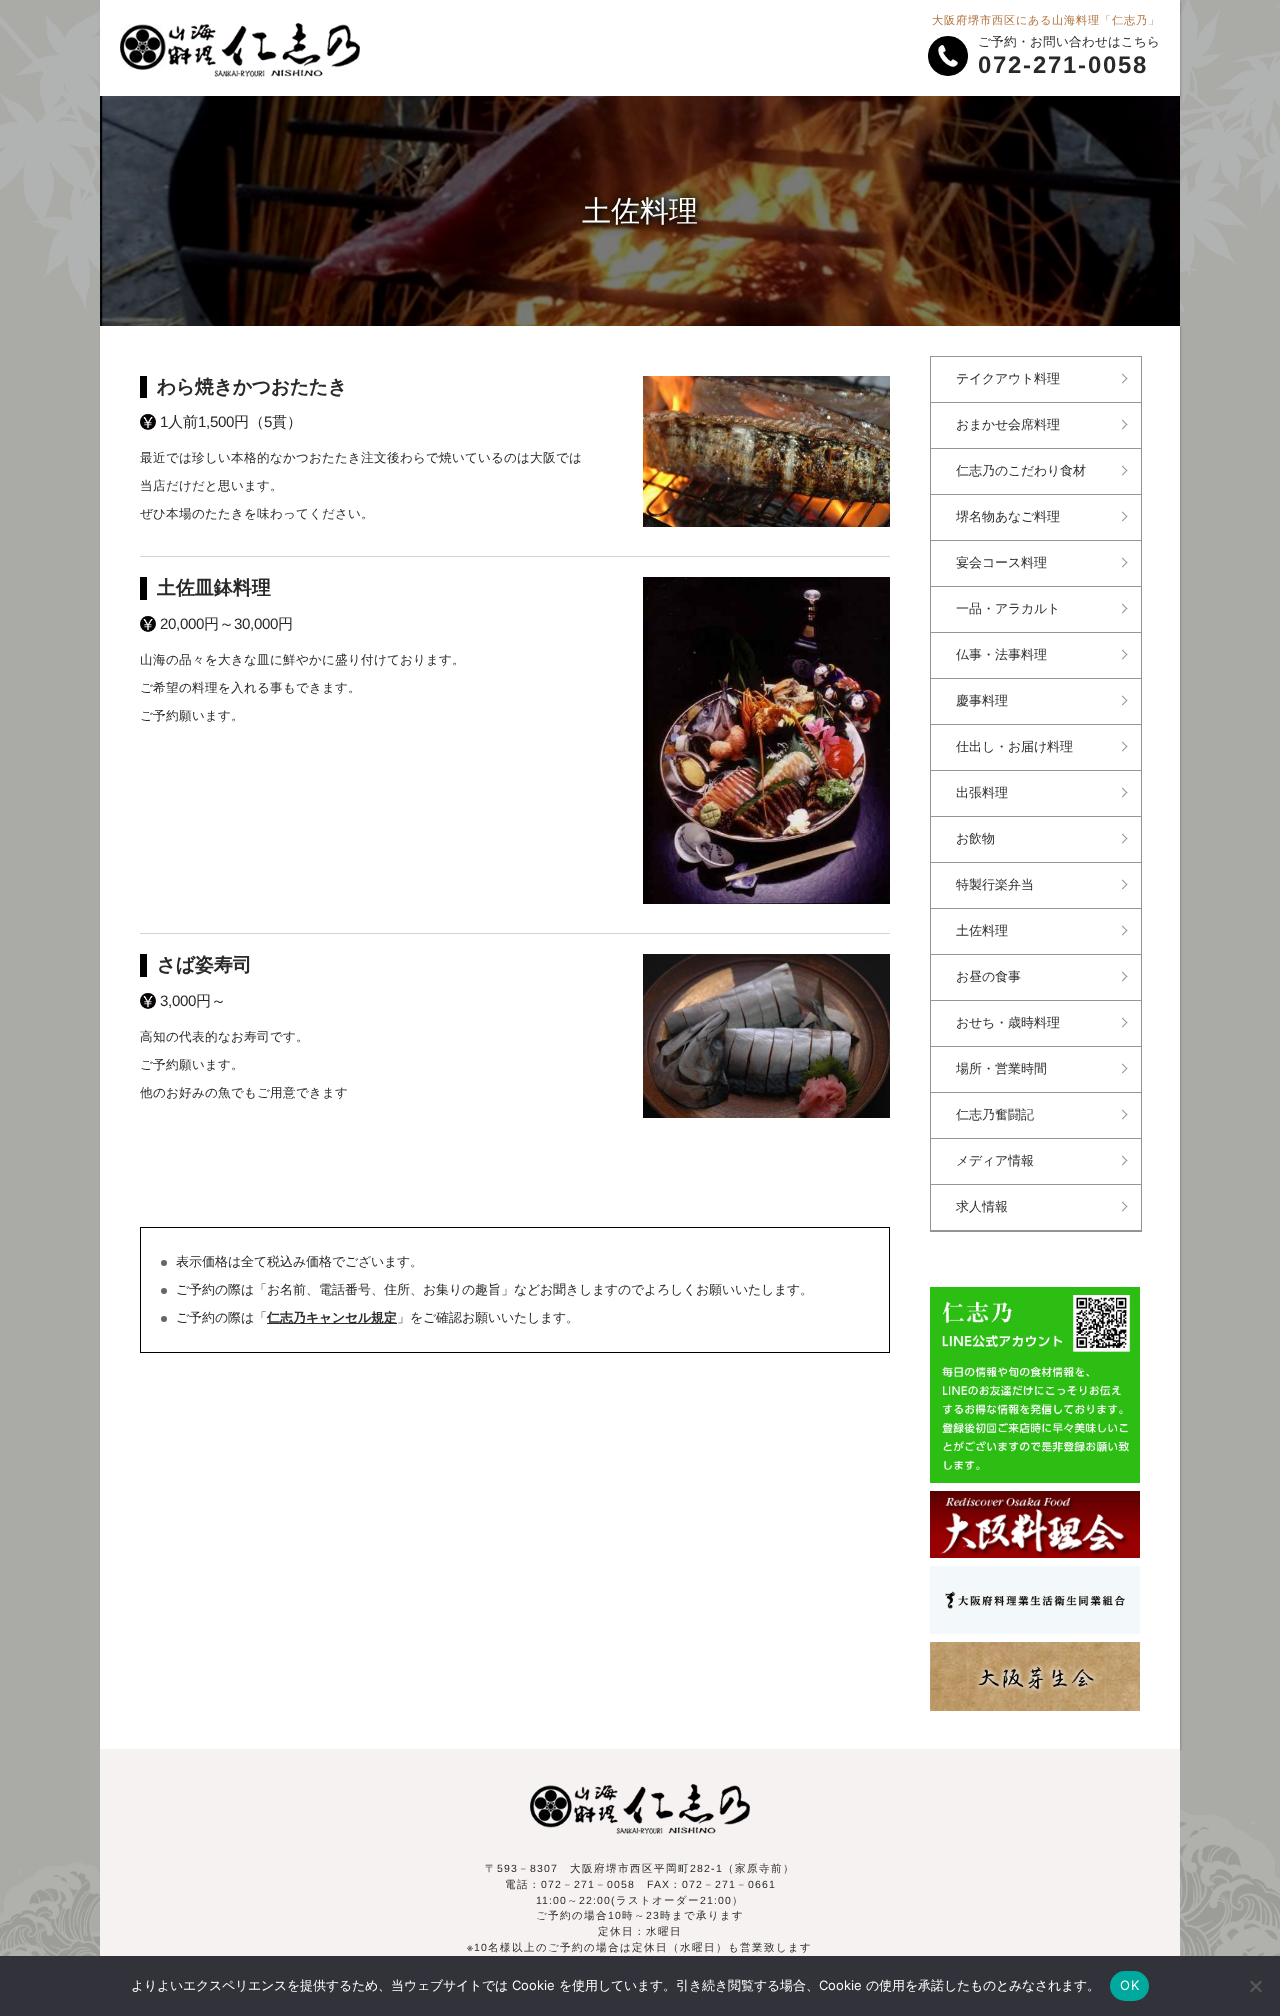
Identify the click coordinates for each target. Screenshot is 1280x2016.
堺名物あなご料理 (1008, 517)
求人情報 (982, 1207)
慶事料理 (982, 701)
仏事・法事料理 (1001, 655)
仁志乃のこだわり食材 (1021, 471)
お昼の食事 (988, 977)
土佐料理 (982, 931)
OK (1129, 1985)
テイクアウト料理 (1008, 379)
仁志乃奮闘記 (995, 1115)
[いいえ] (1255, 1986)
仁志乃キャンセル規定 (332, 1318)
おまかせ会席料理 (1008, 425)
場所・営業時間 (1001, 1069)
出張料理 (982, 793)
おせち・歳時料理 (1008, 1023)
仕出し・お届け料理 (1014, 747)
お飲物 (975, 839)
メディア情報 (995, 1161)
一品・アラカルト (1008, 609)
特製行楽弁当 (995, 885)
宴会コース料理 (1001, 563)
